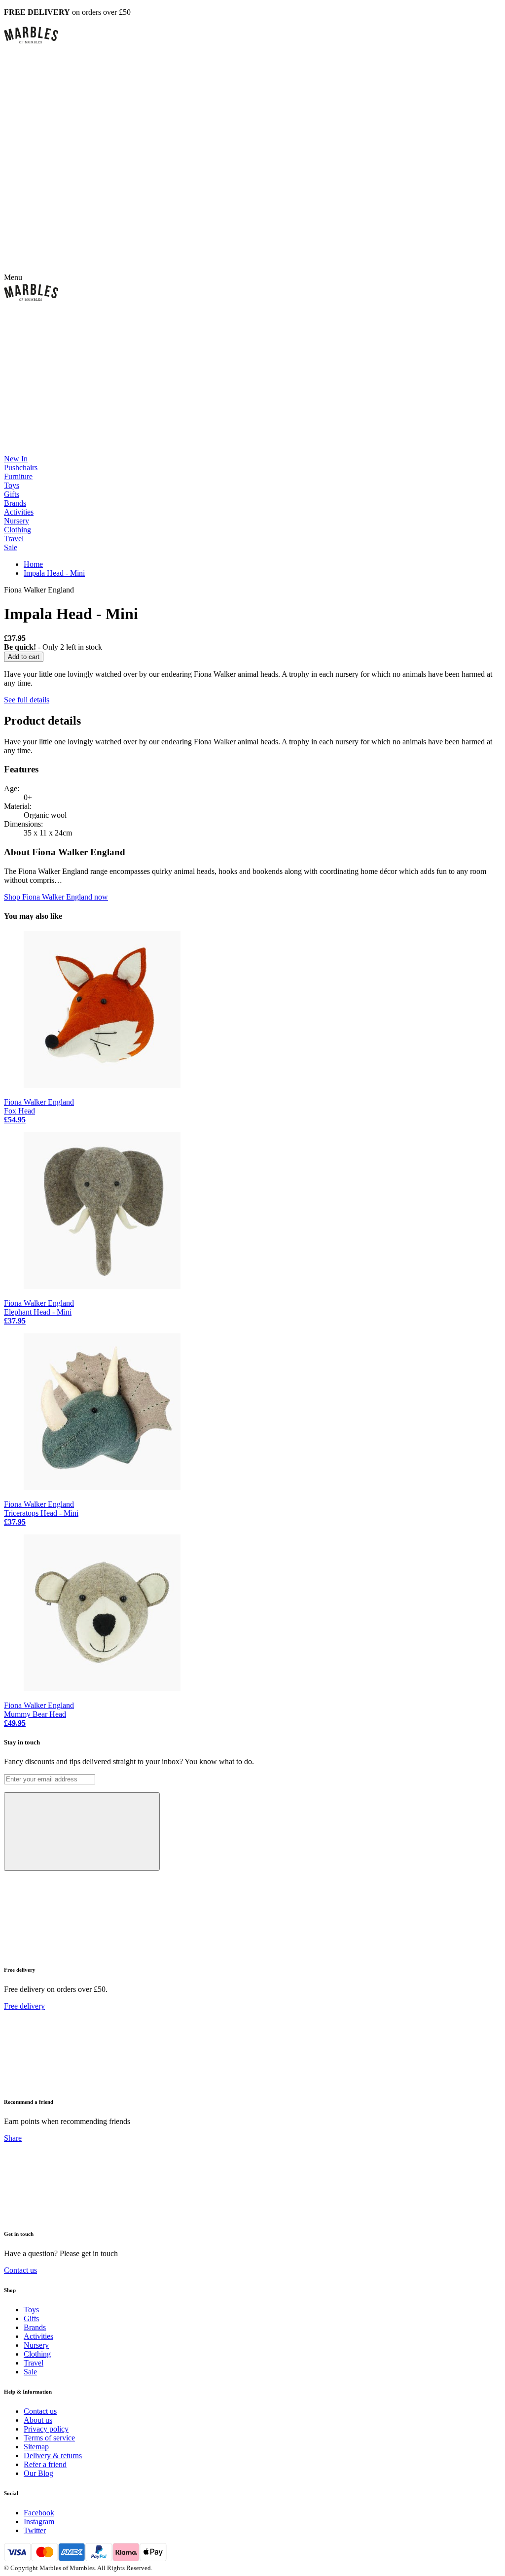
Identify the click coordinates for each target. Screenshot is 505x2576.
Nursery (17, 521)
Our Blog (38, 2473)
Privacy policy (46, 2429)
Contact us (20, 2270)
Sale (11, 547)
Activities (19, 512)
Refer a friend (45, 2464)
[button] (252, 35)
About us (38, 2420)
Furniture (18, 476)
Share (13, 2138)
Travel (14, 539)
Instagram (39, 2522)
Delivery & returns (53, 2455)
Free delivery (24, 2006)
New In (16, 459)
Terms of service (49, 2438)
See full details (27, 700)
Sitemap (36, 2447)
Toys (12, 485)
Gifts (12, 494)
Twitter (35, 2530)
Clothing (18, 530)
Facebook (39, 2513)
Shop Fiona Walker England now (56, 897)
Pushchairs (21, 468)
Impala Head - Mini (54, 573)
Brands (15, 503)
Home (33, 564)
